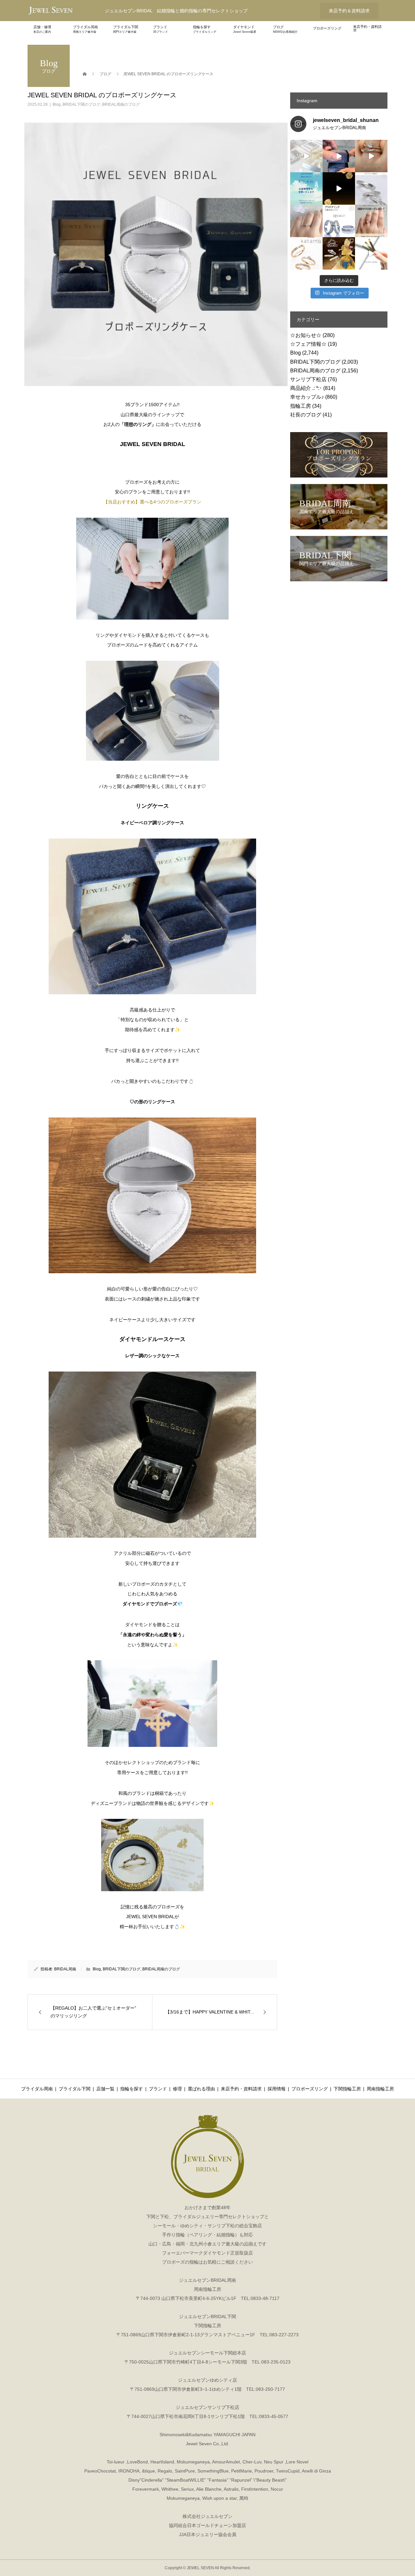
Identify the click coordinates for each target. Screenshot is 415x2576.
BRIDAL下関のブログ (81, 104)
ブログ (285, 29)
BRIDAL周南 (65, 1969)
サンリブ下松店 (308, 379)
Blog (57, 104)
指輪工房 (301, 406)
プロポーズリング (327, 28)
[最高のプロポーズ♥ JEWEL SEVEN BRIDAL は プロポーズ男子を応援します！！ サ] (371, 221)
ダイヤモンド (245, 29)
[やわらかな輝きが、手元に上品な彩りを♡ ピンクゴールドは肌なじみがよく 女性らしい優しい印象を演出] (371, 253)
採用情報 (277, 2089)
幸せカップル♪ (307, 397)
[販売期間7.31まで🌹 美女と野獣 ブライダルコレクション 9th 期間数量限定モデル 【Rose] (339, 253)
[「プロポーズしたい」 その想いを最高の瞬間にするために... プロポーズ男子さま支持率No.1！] (339, 156)
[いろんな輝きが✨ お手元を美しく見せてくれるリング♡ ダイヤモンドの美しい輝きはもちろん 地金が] (371, 188)
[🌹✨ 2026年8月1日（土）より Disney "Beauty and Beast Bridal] (339, 188)
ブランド (160, 29)
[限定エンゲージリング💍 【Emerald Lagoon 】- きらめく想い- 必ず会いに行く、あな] (306, 221)
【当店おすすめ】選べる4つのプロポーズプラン (152, 502)
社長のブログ (306, 415)
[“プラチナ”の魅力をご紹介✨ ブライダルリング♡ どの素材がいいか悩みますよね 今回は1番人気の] (339, 221)
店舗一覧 (105, 2089)
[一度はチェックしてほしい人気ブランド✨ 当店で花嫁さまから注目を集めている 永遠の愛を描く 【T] (306, 156)
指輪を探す (205, 29)
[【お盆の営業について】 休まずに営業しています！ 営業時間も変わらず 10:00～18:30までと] (306, 188)
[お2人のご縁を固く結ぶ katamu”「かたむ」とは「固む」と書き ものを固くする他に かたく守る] (306, 253)
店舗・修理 (42, 29)
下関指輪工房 (347, 2089)
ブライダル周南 (85, 29)
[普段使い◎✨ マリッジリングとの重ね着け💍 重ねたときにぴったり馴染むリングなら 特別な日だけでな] (371, 156)
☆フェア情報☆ (308, 344)
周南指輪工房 (380, 2089)
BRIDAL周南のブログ (121, 104)
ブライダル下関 (126, 29)
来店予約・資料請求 (367, 28)
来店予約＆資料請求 (349, 11)
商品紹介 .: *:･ (306, 388)
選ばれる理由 (201, 2089)
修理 (177, 2089)
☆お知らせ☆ (306, 335)
